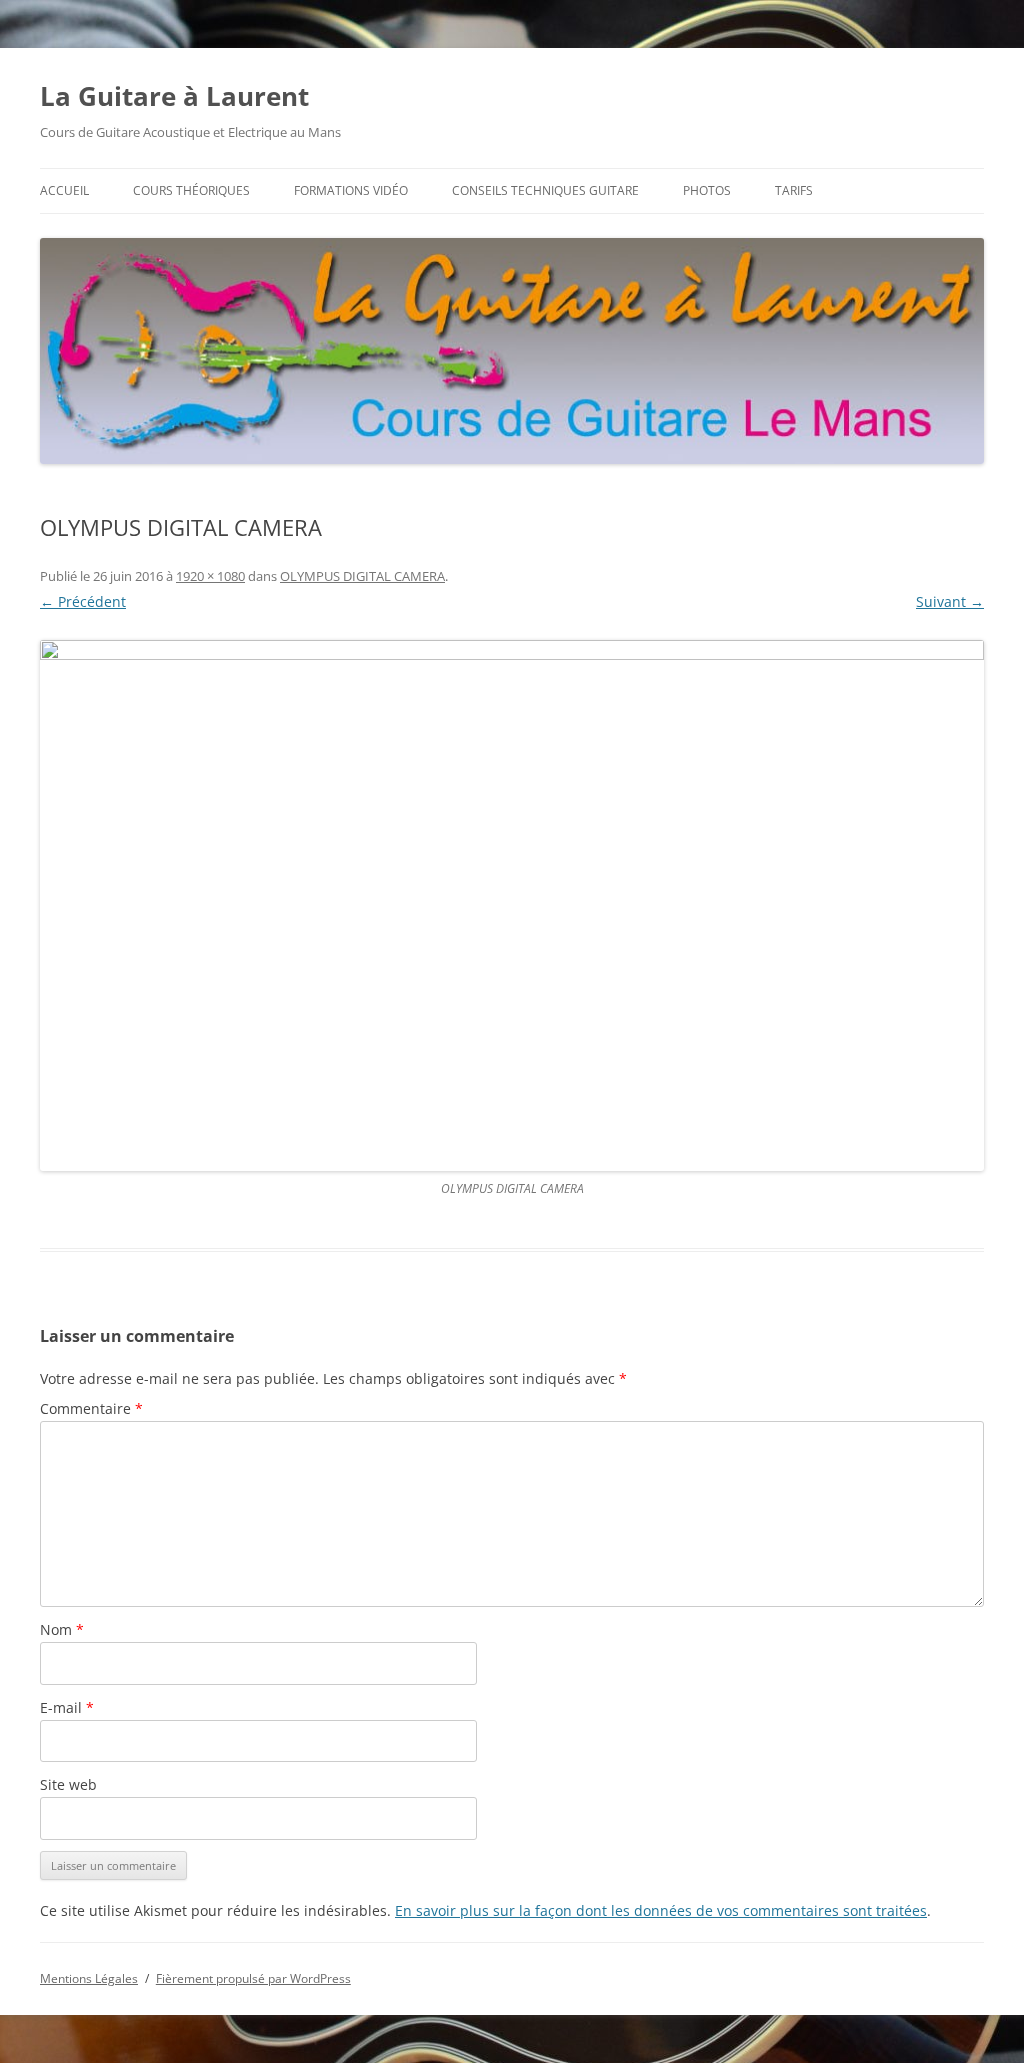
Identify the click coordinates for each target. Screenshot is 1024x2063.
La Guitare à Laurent (174, 96)
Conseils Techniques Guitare (545, 190)
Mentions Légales (89, 1978)
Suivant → (950, 601)
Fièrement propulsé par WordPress (253, 1978)
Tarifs (794, 190)
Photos (707, 190)
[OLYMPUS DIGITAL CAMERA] (512, 905)
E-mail (67, 1707)
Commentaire (91, 1408)
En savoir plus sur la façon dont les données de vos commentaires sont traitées (661, 1910)
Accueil (64, 190)
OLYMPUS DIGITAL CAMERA (362, 576)
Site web (68, 1784)
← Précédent (83, 601)
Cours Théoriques (191, 190)
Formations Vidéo (351, 190)
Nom (62, 1629)
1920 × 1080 (210, 576)
